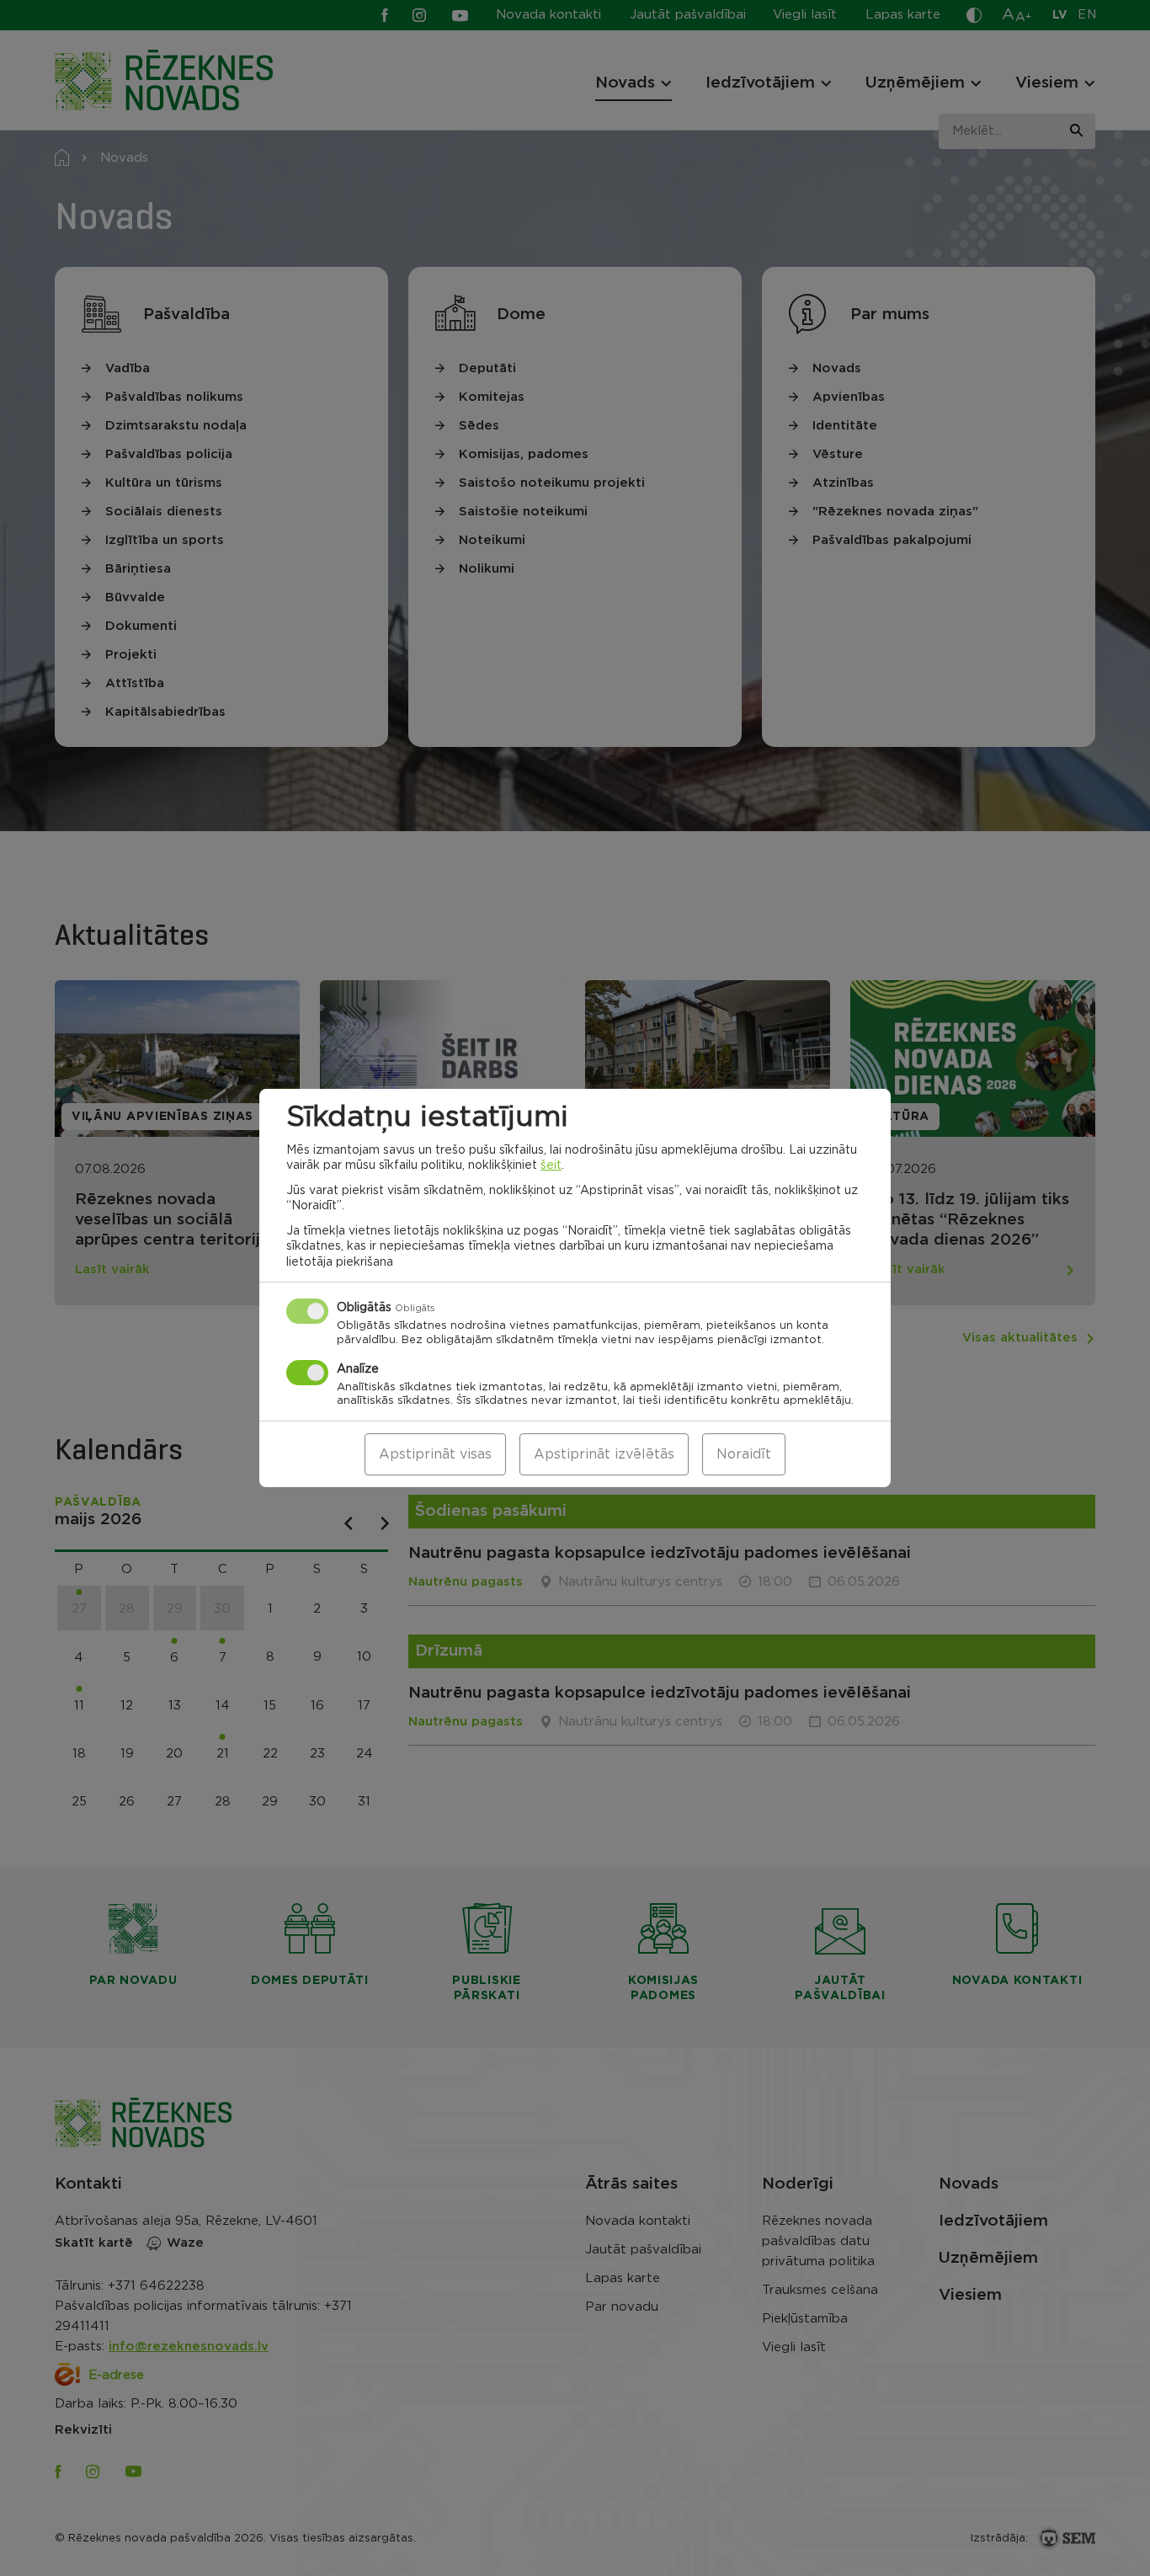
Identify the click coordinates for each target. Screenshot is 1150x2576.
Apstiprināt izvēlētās (604, 1454)
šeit (551, 1165)
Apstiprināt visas (435, 1454)
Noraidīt (744, 1454)
